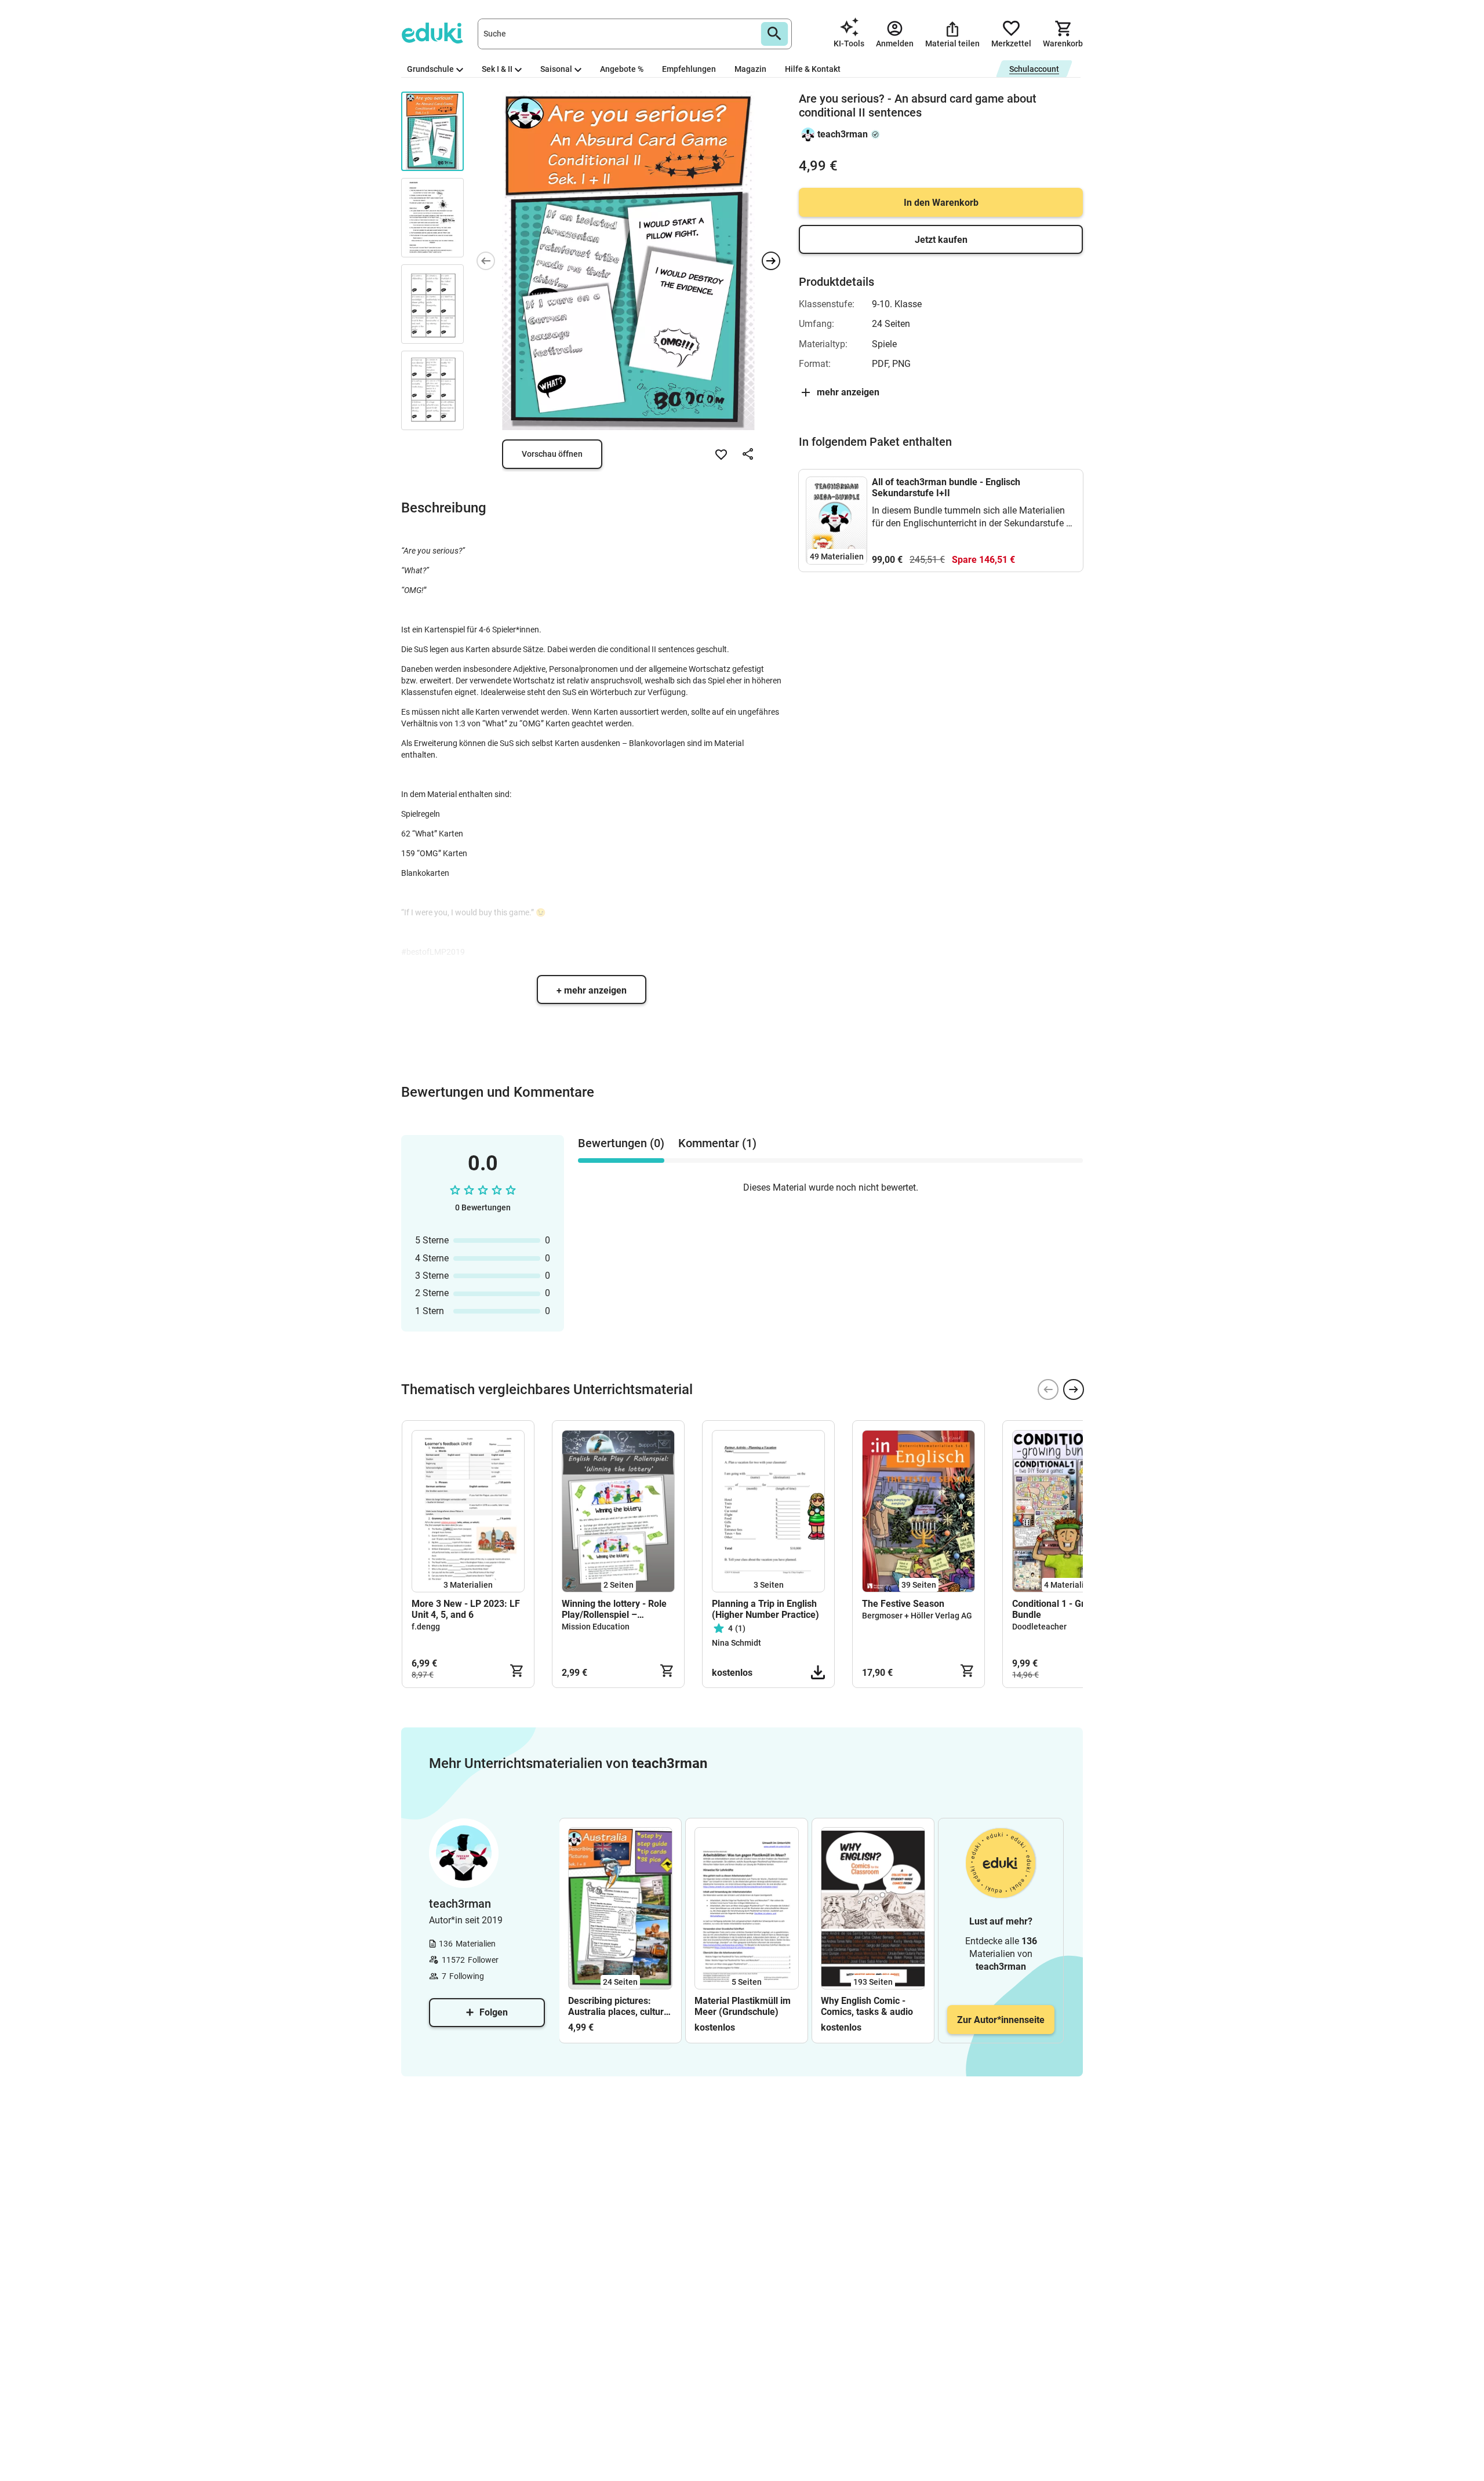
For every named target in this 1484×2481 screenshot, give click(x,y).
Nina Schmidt (736, 1643)
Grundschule (430, 69)
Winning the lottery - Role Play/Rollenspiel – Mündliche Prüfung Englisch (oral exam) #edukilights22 (614, 1609)
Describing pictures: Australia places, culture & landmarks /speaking (619, 2006)
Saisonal (556, 69)
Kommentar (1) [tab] (717, 1143)
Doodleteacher (1039, 1627)
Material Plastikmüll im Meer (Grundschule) (743, 2006)
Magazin (750, 69)
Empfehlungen (689, 69)
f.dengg (426, 1627)
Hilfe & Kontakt (813, 69)
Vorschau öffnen (552, 454)
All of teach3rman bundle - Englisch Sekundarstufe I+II (946, 488)
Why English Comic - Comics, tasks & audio (867, 2006)
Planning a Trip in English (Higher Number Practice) (765, 1609)
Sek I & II (497, 69)
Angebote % (622, 69)
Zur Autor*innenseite (1001, 2020)
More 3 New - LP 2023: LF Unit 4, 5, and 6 (466, 1609)
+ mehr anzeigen (592, 990)
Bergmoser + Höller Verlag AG (917, 1616)
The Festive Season (903, 1604)
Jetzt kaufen (941, 240)
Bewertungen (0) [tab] (621, 1143)
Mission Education (596, 1627)
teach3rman (843, 134)
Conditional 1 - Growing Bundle (1061, 1609)
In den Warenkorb (941, 203)
